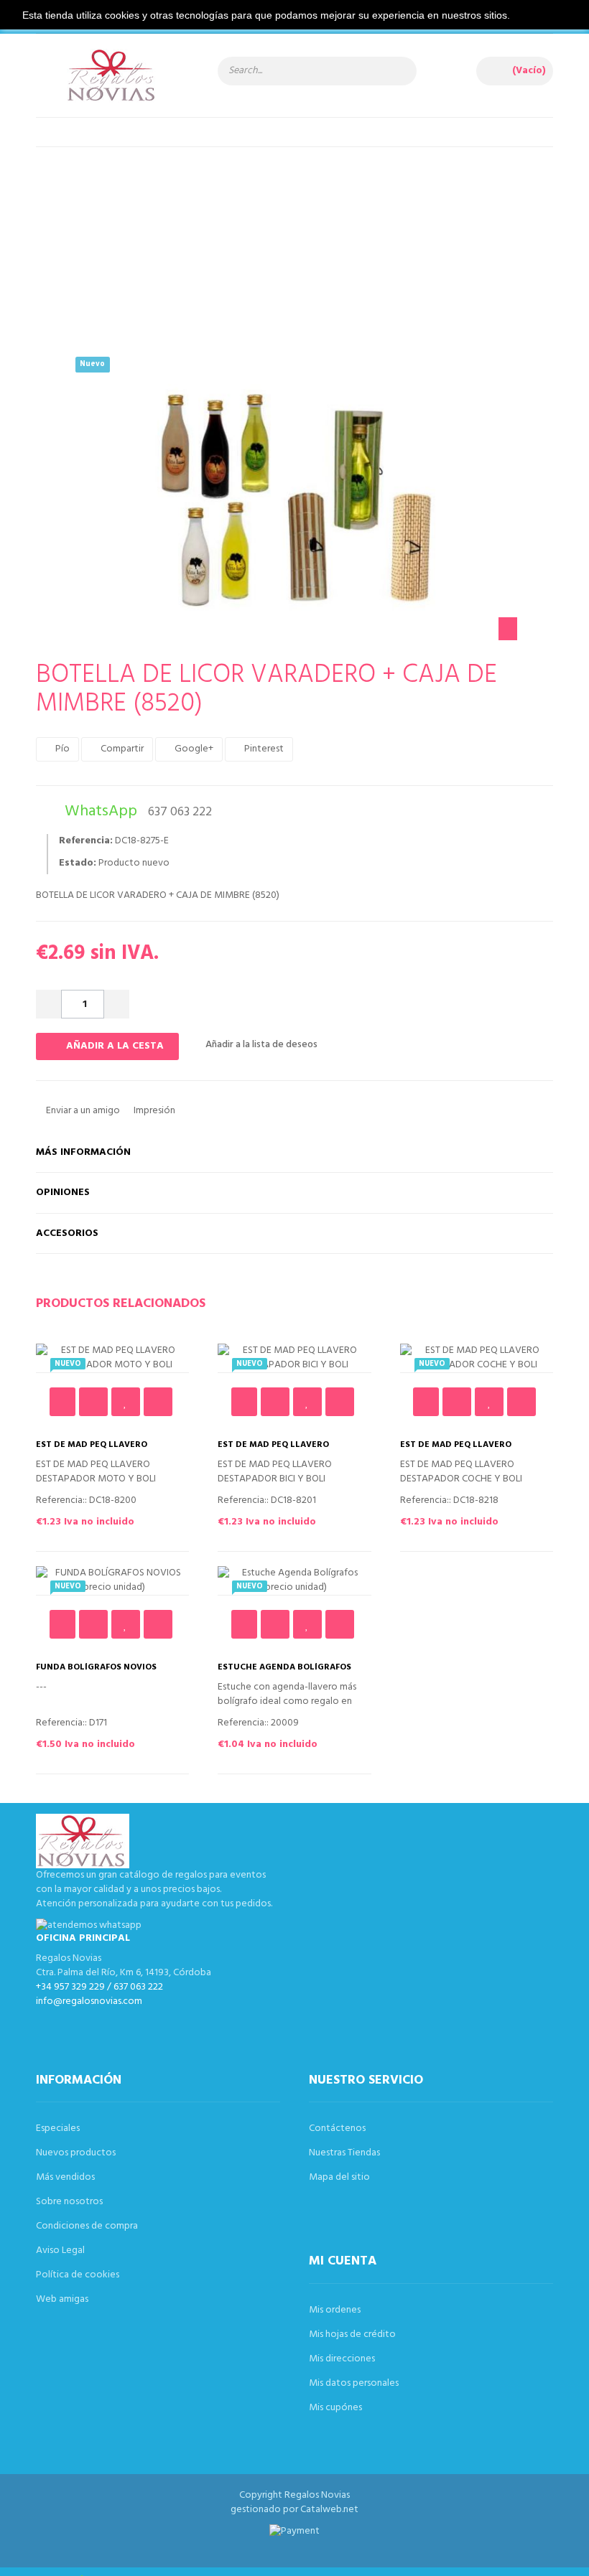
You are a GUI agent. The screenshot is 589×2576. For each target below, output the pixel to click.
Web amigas (62, 2299)
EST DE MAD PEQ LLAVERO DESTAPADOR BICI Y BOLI (273, 1450)
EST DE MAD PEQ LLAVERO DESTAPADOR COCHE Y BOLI (460, 1450)
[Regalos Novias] (113, 83)
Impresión (153, 1111)
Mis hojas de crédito (352, 2334)
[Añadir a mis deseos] (126, 1402)
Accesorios (67, 1233)
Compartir (121, 749)
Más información (83, 1152)
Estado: (78, 863)
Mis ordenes (335, 2310)
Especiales (58, 2128)
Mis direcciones (342, 2359)
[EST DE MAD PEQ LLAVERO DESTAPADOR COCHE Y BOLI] (477, 1358)
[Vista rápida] (158, 1402)
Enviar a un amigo (82, 1111)
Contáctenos (337, 2128)
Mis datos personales (354, 2383)
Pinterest (263, 749)
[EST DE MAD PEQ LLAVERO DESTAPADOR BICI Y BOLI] (294, 1358)
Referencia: (86, 841)
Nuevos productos (76, 2153)
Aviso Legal (60, 2251)
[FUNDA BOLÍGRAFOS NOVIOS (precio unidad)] (112, 1580)
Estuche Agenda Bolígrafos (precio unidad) (284, 1672)
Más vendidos (65, 2177)
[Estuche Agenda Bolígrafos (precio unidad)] (294, 1580)
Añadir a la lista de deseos (260, 1045)
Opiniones (63, 1193)
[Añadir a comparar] (93, 1402)
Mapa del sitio (339, 2177)
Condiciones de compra (87, 2226)
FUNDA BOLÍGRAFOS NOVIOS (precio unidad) (96, 1672)
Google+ (193, 749)
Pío (61, 749)
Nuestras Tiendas (344, 2153)
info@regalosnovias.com (89, 2001)
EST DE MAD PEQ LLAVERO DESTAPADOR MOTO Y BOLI (94, 1450)
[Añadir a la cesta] (62, 1402)
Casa (283, 223)
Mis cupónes (335, 2408)
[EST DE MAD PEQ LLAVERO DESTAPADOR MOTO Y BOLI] (112, 1358)
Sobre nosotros (69, 2202)
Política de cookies (78, 2275)
